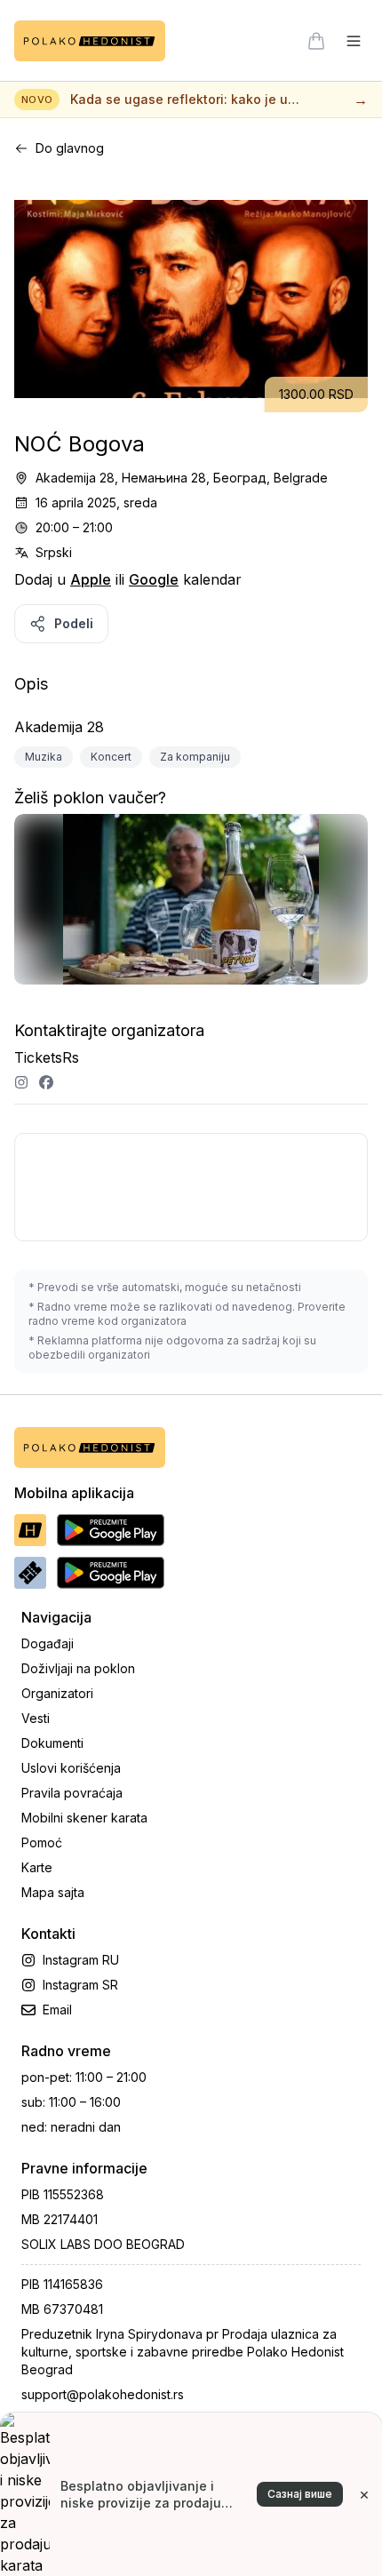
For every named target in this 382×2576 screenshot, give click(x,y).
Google (154, 579)
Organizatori (57, 1693)
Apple (91, 579)
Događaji (48, 1643)
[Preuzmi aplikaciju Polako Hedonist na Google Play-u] (111, 1530)
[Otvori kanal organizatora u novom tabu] (21, 1082)
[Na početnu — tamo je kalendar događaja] (90, 41)
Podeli (74, 623)
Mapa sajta (53, 1892)
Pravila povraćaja (72, 1793)
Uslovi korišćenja (71, 1768)
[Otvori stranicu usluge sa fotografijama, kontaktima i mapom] (191, 907)
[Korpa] (316, 41)
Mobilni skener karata (84, 1818)
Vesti (36, 1718)
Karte (37, 1867)
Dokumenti (52, 1743)
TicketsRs (47, 1057)
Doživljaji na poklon (78, 1668)
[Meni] (354, 41)
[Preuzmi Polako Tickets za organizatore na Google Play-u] (111, 1573)
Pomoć (42, 1842)
